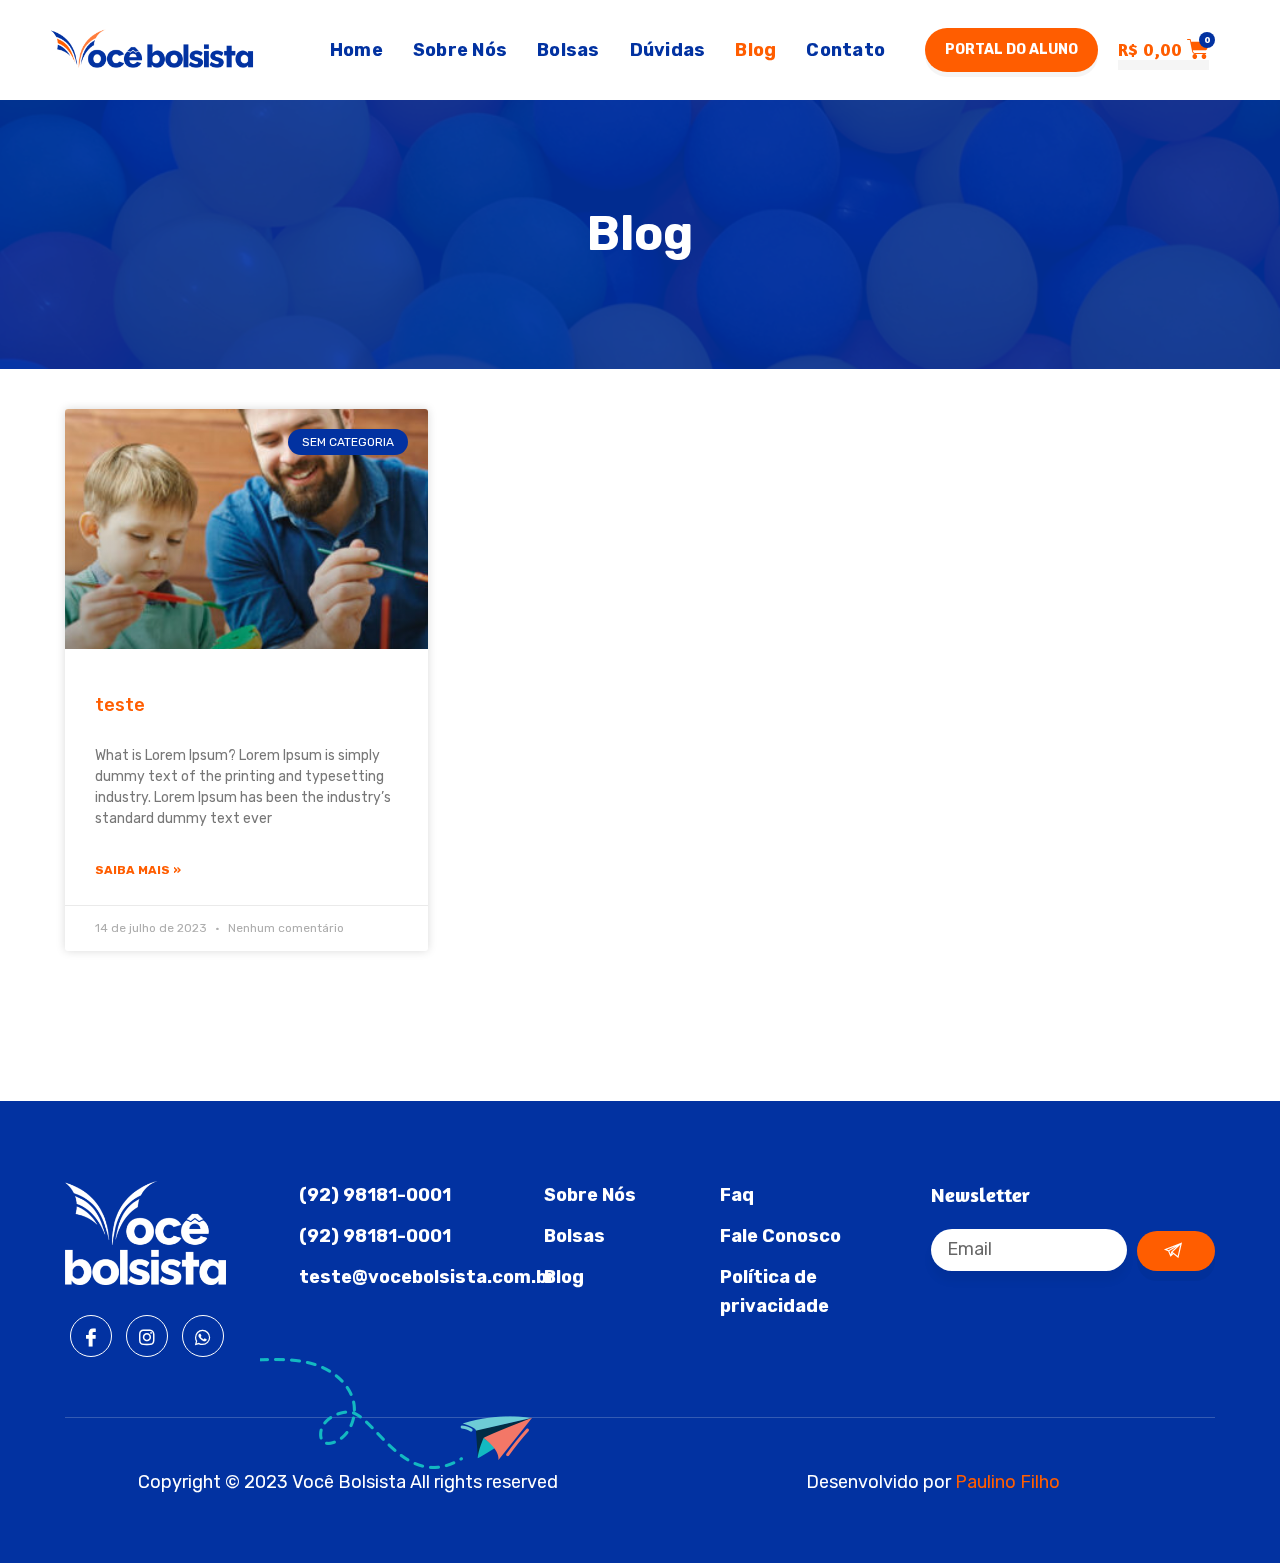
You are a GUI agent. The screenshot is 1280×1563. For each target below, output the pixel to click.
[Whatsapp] (203, 1336)
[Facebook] (91, 1336)
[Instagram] (147, 1336)
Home (356, 50)
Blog (755, 50)
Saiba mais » (138, 870)
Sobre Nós (460, 50)
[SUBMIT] (1176, 1251)
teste (120, 705)
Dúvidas (668, 50)
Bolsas (568, 50)
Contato (845, 50)
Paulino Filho (1007, 1482)
